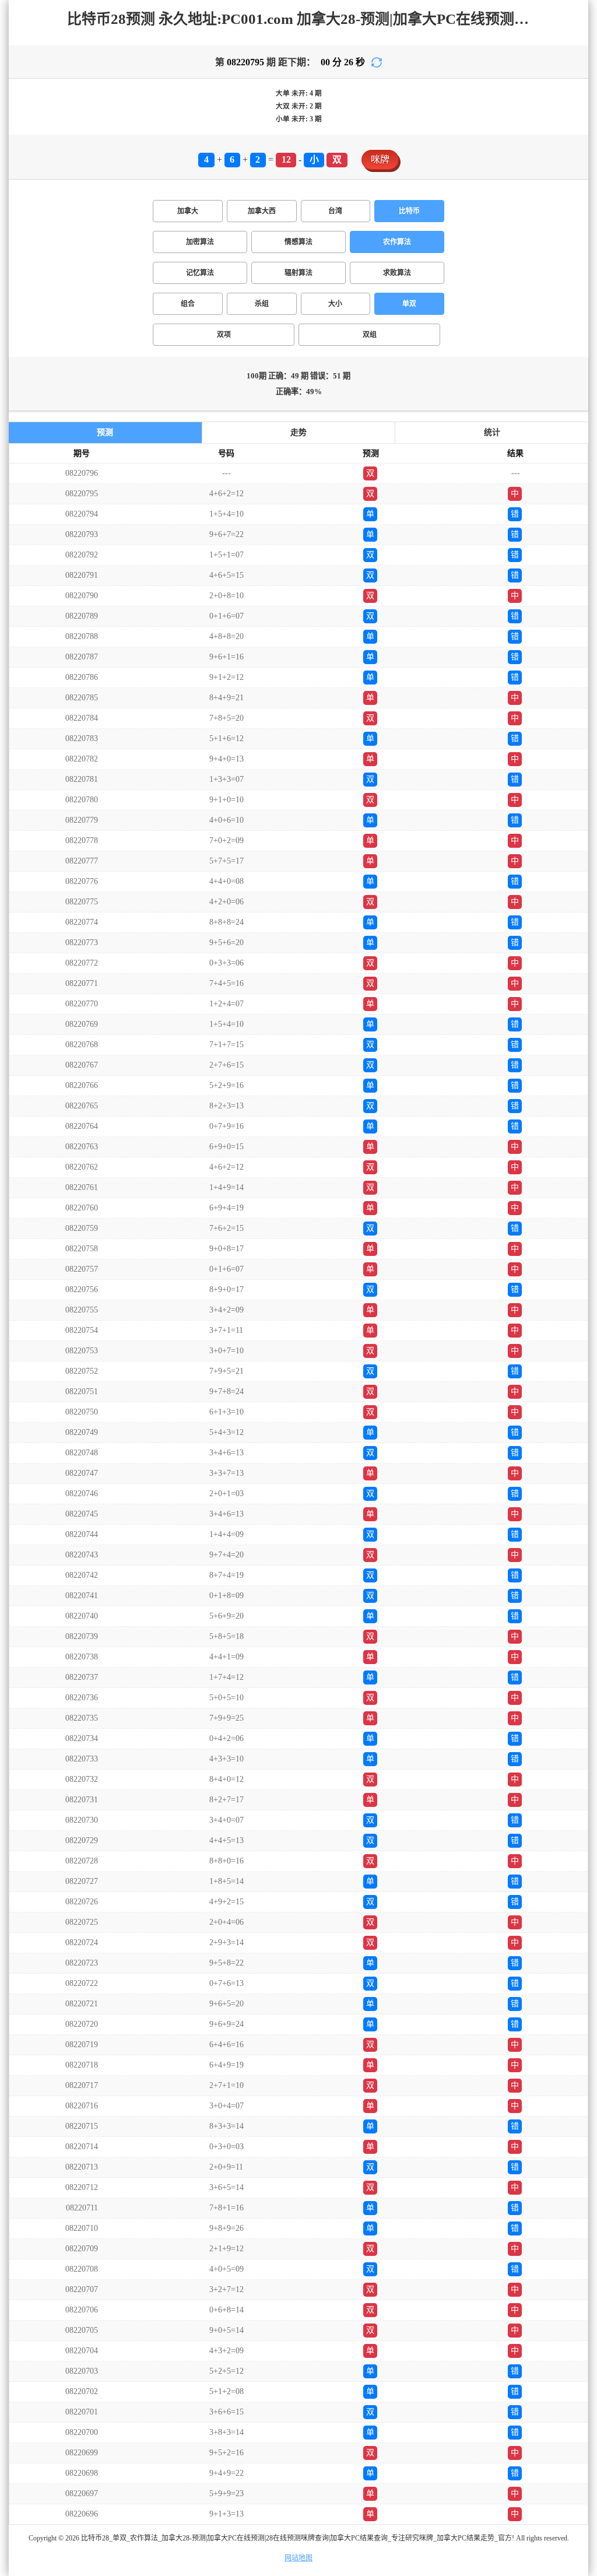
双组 (370, 335)
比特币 (409, 211)
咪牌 (380, 159)
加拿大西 (262, 211)
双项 (224, 335)
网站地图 (298, 2558)
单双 (409, 304)
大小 (335, 304)
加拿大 (188, 211)
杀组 (262, 304)
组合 (188, 304)
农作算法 (397, 242)
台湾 (335, 211)
